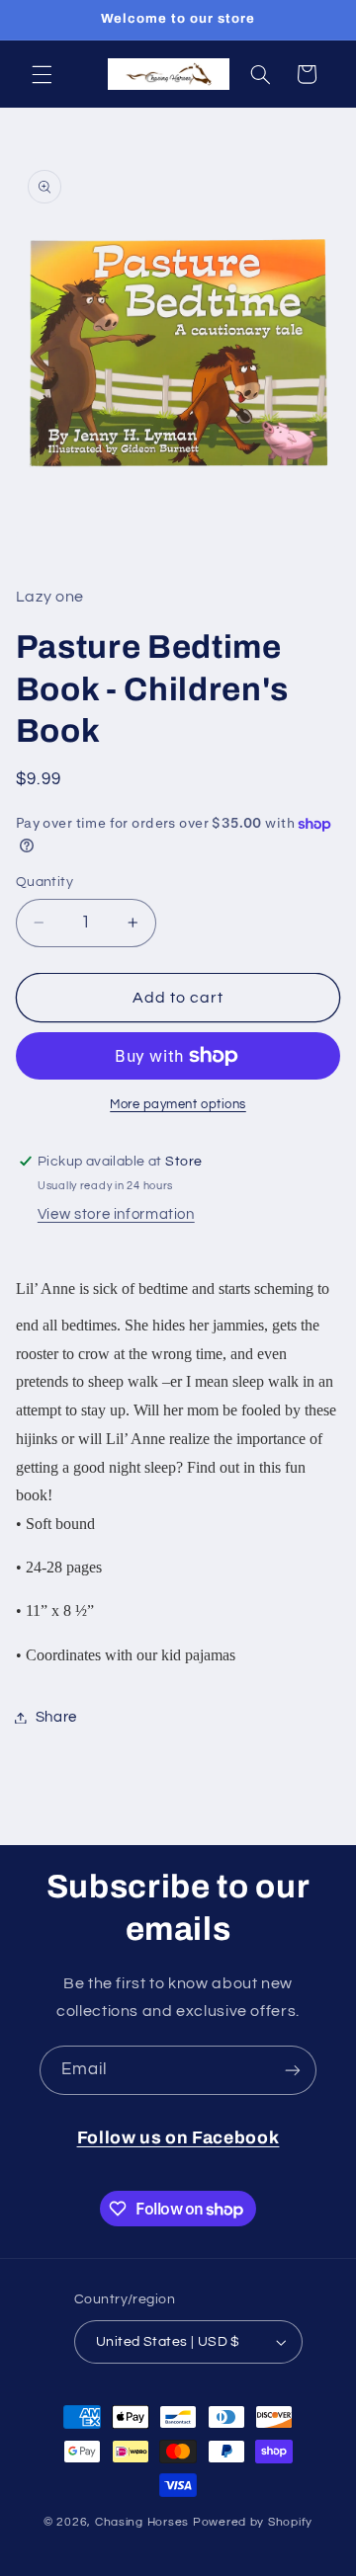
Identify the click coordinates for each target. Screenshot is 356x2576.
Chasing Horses (144, 2522)
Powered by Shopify (253, 2522)
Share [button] (56, 1717)
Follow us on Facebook (178, 2138)
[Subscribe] (293, 2070)
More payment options (178, 1105)
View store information (116, 1214)
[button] (42, 74)
